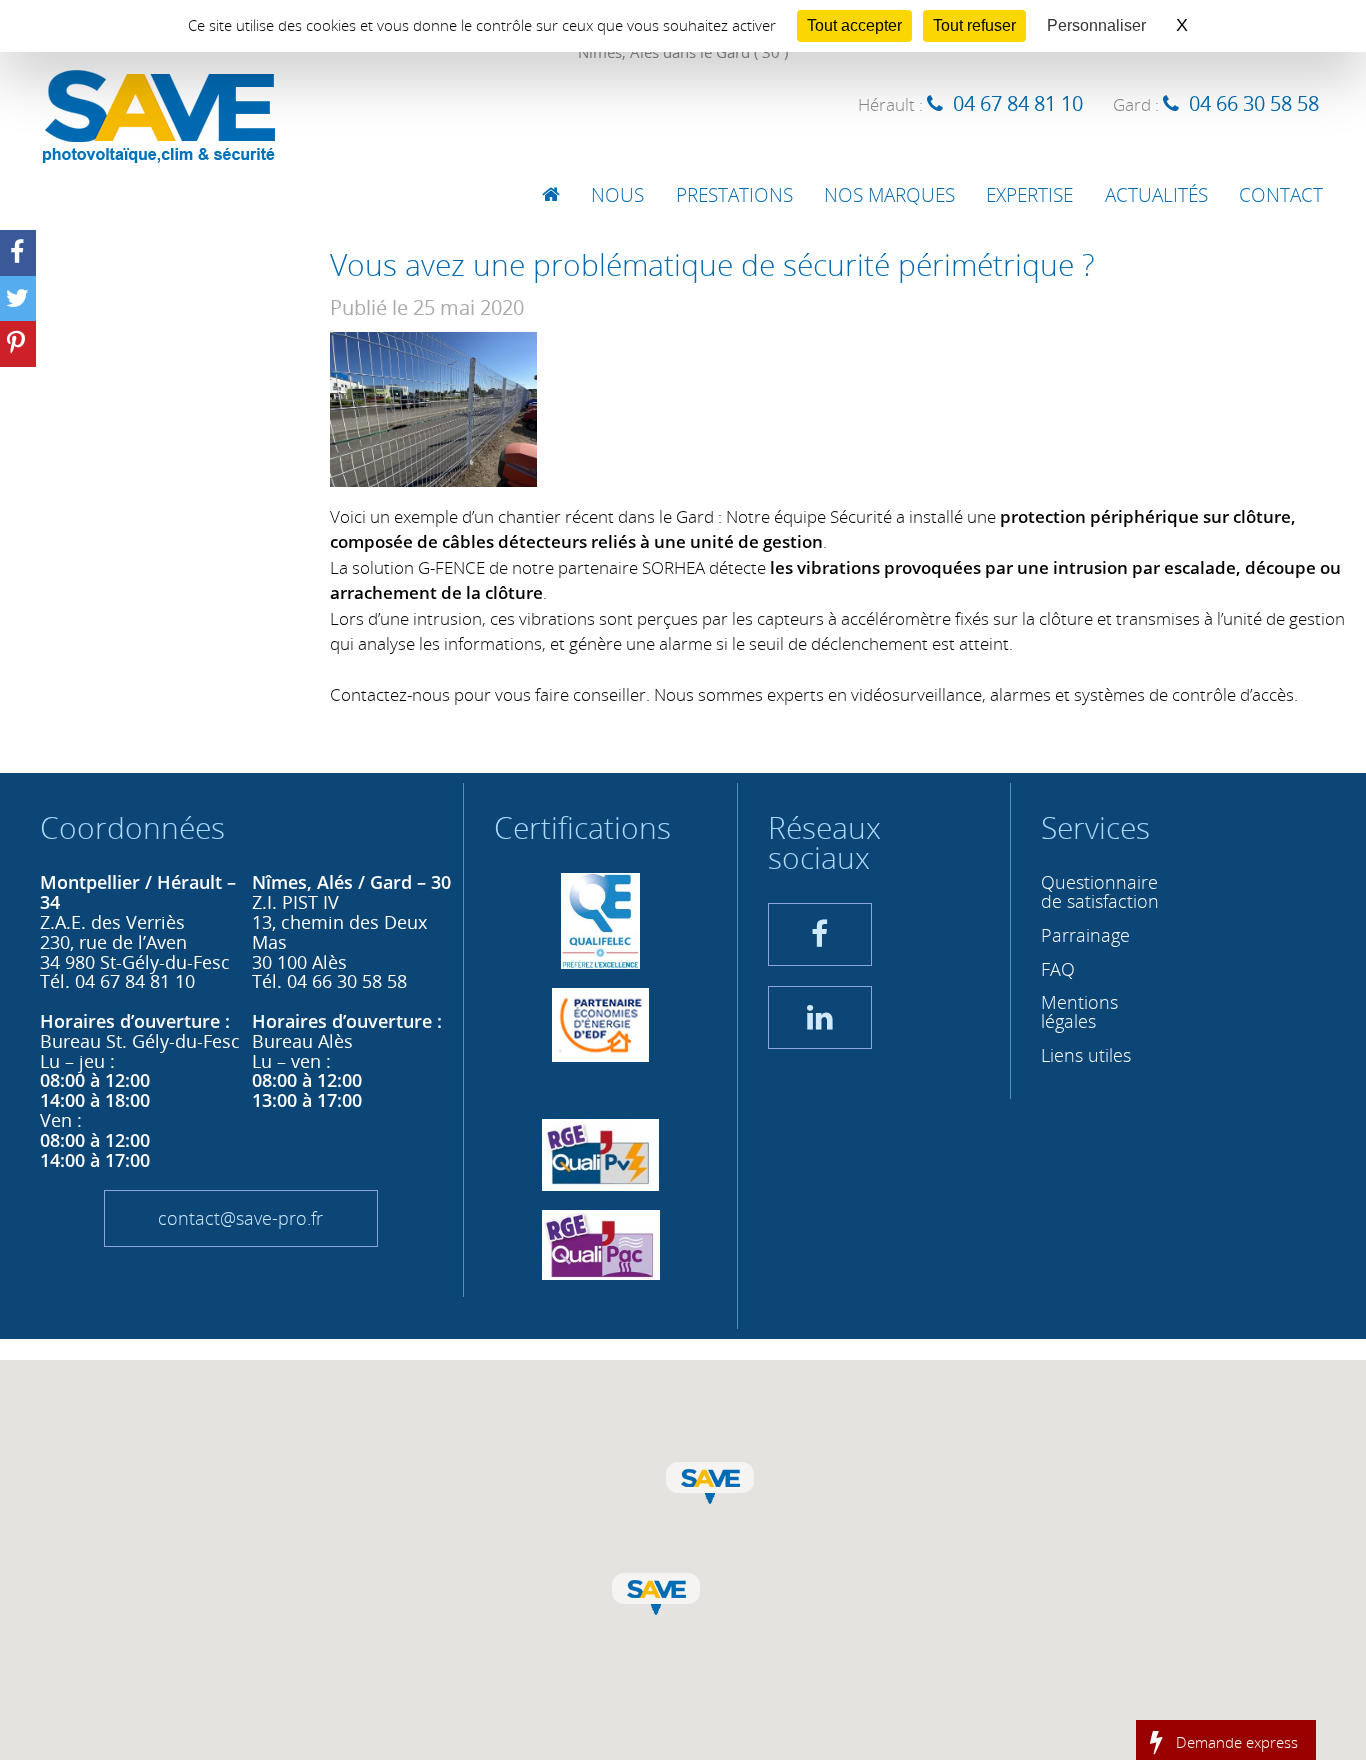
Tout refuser (974, 25)
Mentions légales (1079, 1011)
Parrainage (1085, 935)
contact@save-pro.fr (240, 1218)
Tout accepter (854, 25)
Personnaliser (1096, 25)
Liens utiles (1086, 1055)
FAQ (1058, 969)
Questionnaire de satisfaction (1100, 891)
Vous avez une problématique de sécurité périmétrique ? (712, 264)
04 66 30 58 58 (1254, 103)
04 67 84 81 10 (1018, 103)
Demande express (1237, 1741)
